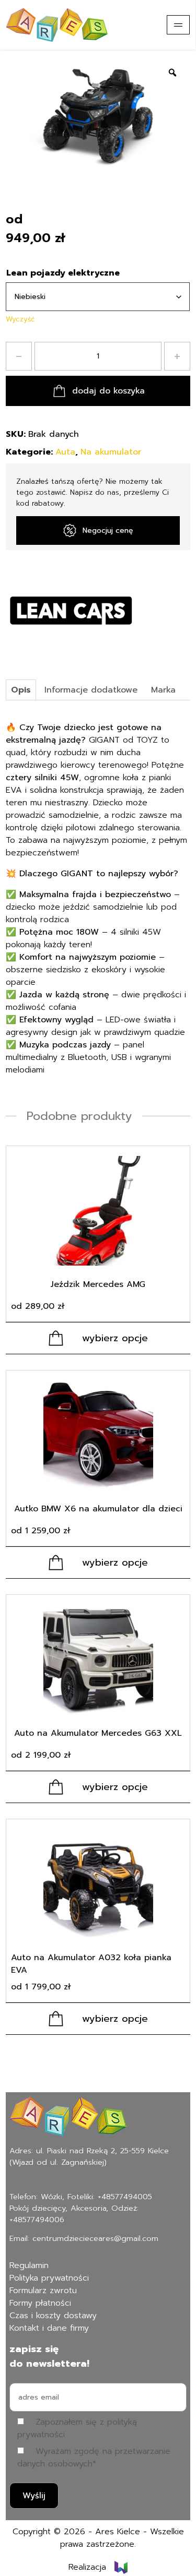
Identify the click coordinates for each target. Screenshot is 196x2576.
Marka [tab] (163, 690)
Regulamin (29, 2265)
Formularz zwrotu (43, 2291)
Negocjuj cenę (108, 530)
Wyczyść (20, 319)
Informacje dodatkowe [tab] (91, 690)
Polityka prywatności (49, 2278)
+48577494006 (37, 2220)
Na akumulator (111, 452)
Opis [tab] (21, 690)
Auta (65, 452)
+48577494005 (125, 2197)
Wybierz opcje (115, 1338)
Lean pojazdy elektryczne (63, 273)
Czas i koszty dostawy (53, 2316)
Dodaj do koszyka (108, 391)
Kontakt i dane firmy (49, 2328)
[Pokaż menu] (178, 25)
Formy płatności (40, 2303)
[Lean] (71, 611)
